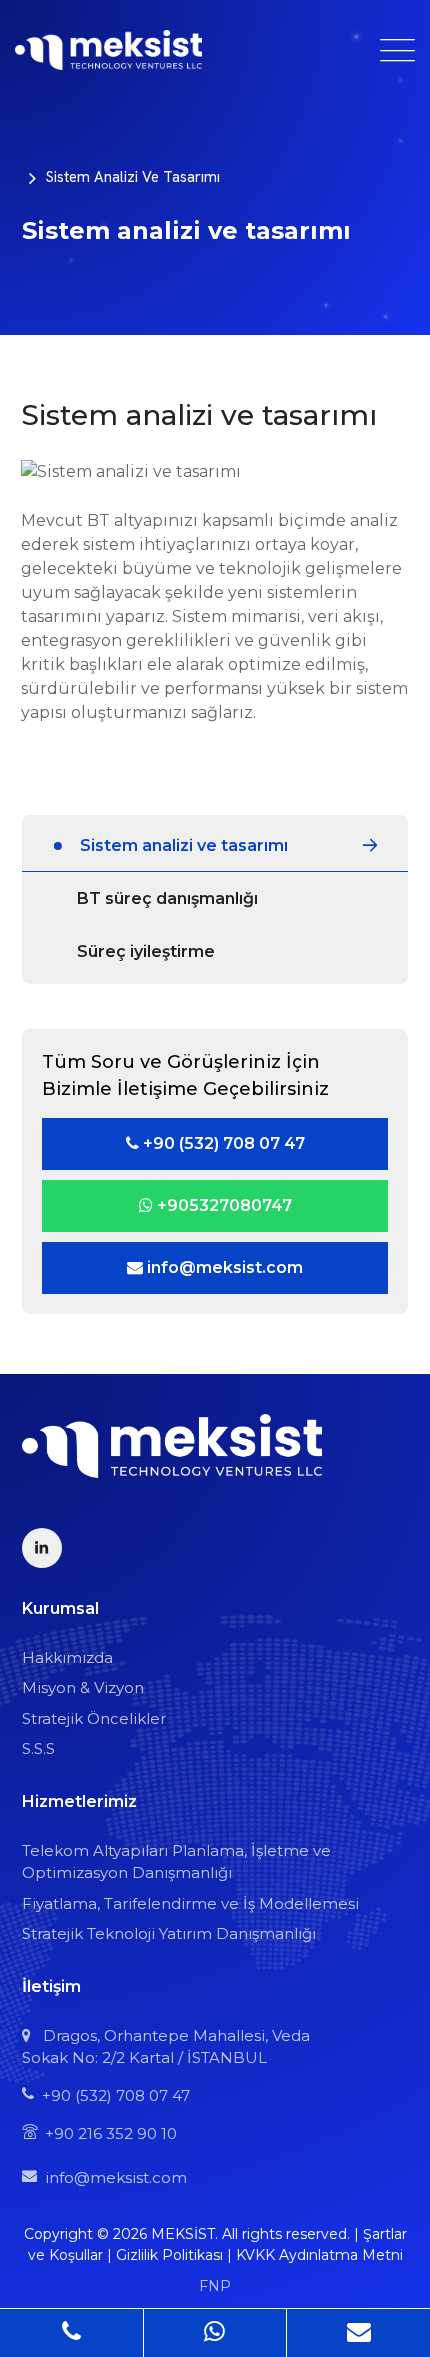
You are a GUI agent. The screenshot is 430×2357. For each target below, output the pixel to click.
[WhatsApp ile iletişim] (216, 2332)
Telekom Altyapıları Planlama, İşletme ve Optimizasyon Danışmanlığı (176, 1862)
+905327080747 (222, 1205)
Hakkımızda (67, 1657)
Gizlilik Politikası (169, 2255)
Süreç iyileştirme (146, 951)
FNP (215, 2286)
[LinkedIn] (42, 1548)
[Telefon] (72, 2332)
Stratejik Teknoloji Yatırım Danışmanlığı (169, 1933)
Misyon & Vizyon (83, 1687)
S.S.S (38, 1748)
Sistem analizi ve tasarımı (133, 177)
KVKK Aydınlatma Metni (319, 2255)
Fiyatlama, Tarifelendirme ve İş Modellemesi (190, 1903)
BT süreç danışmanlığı (167, 898)
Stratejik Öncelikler (94, 1718)
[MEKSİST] (108, 50)
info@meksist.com (223, 1267)
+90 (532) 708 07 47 (222, 1143)
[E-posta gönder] (358, 2332)
